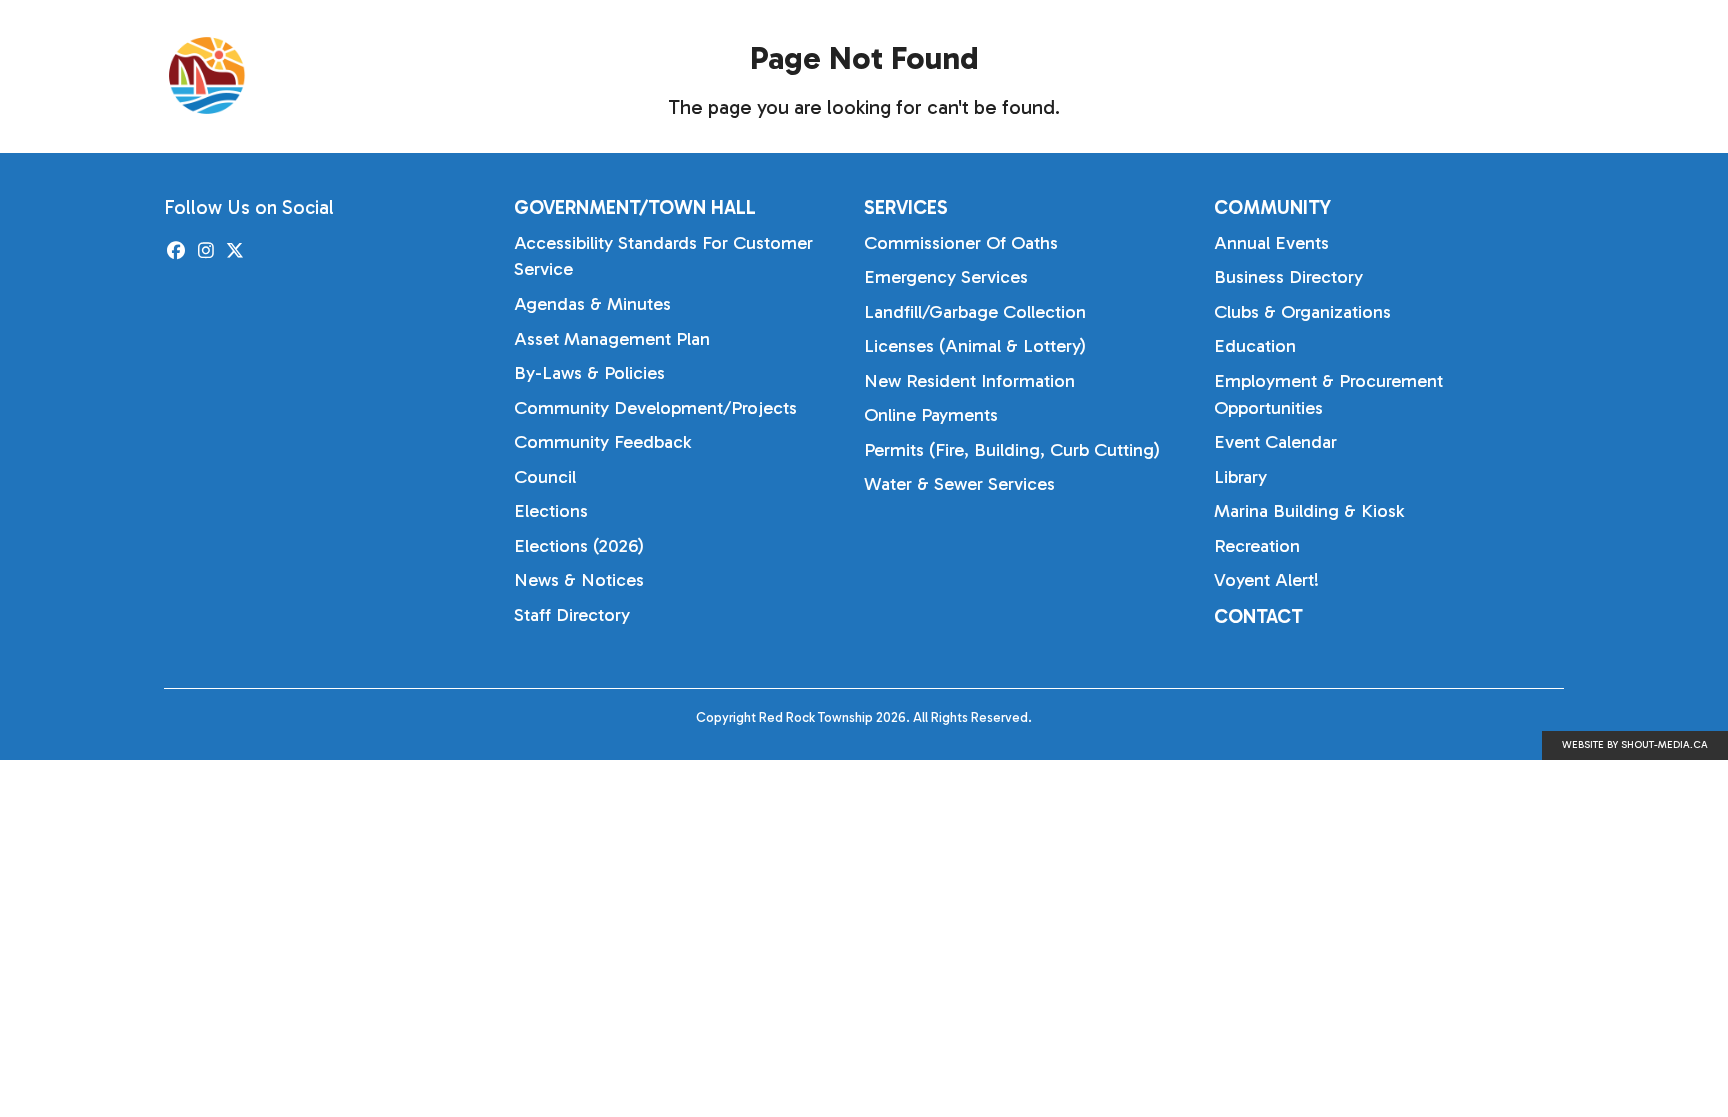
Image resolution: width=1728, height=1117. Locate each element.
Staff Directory (572, 615)
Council (545, 477)
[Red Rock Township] (314, 75)
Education (1255, 346)
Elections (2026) (579, 546)
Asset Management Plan (612, 339)
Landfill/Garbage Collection (975, 312)
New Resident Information (969, 381)
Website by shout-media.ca (1635, 745)
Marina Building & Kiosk (1309, 511)
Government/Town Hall (1116, 74)
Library (1240, 477)
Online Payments (931, 415)
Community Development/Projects (655, 408)
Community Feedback (602, 442)
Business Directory (1288, 277)
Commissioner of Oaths (961, 243)
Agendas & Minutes (592, 304)
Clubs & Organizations (1302, 312)
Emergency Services (946, 277)
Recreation (1257, 546)
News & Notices (579, 580)
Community (1468, 74)
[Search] (1584, 76)
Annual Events (1271, 243)
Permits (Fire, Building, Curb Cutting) (1012, 450)
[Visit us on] (176, 251)
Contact (1258, 616)
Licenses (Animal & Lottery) (975, 346)
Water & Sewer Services (959, 484)
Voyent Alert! (1266, 580)
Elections (551, 511)
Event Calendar (1275, 442)
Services (1318, 74)
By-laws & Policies (589, 373)
